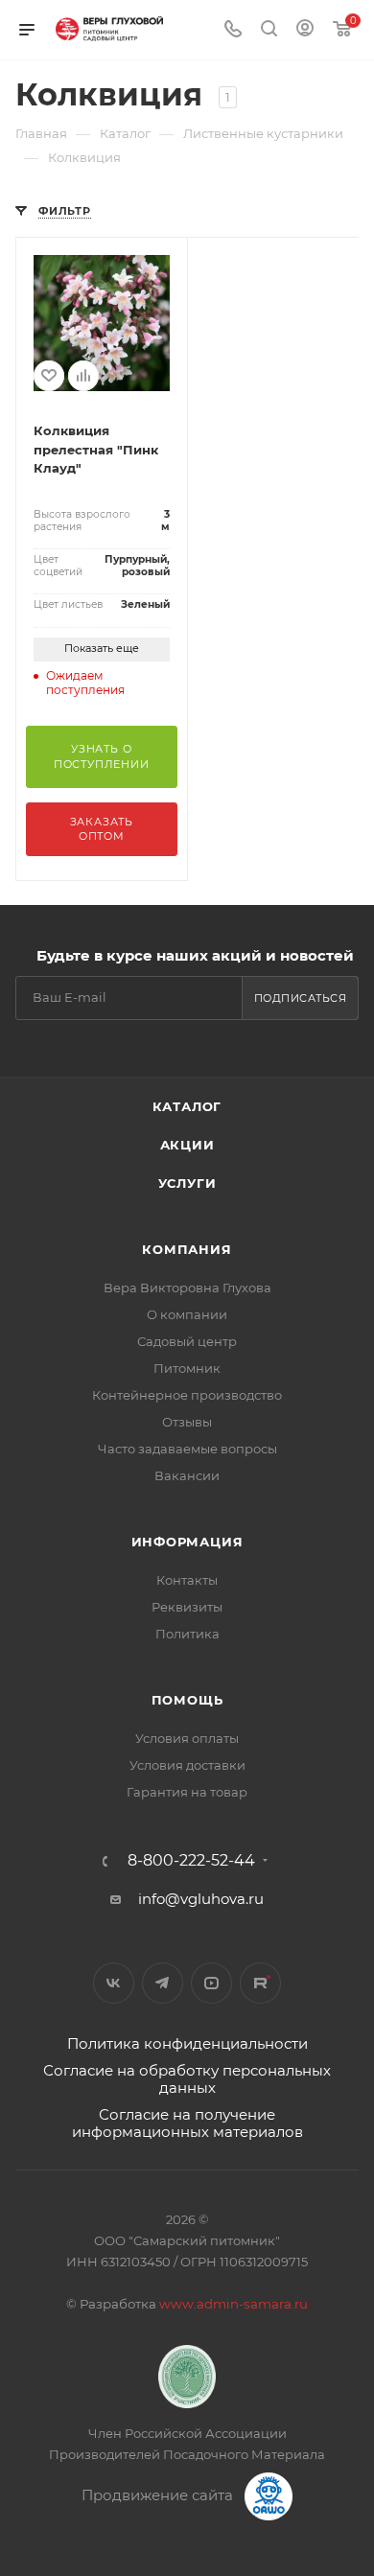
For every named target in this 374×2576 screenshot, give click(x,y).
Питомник (187, 1368)
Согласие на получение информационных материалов (187, 2123)
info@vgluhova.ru (201, 1899)
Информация (187, 1542)
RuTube (260, 1983)
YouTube (211, 1983)
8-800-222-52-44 (191, 1861)
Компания (187, 1249)
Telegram (163, 1983)
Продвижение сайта (159, 2495)
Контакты (187, 1580)
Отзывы (187, 1422)
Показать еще (102, 648)
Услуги (187, 1183)
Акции (187, 1145)
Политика (187, 1634)
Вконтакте (114, 1983)
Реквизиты (187, 1607)
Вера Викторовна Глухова (187, 1288)
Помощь (187, 1700)
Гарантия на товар (187, 1792)
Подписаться (301, 998)
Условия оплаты (187, 1738)
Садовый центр (187, 1341)
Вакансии (187, 1475)
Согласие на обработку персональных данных (187, 2079)
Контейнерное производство (187, 1395)
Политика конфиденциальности (187, 2043)
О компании (187, 1314)
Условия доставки (187, 1765)
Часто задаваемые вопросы (187, 1449)
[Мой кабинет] (305, 30)
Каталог (187, 1106)
